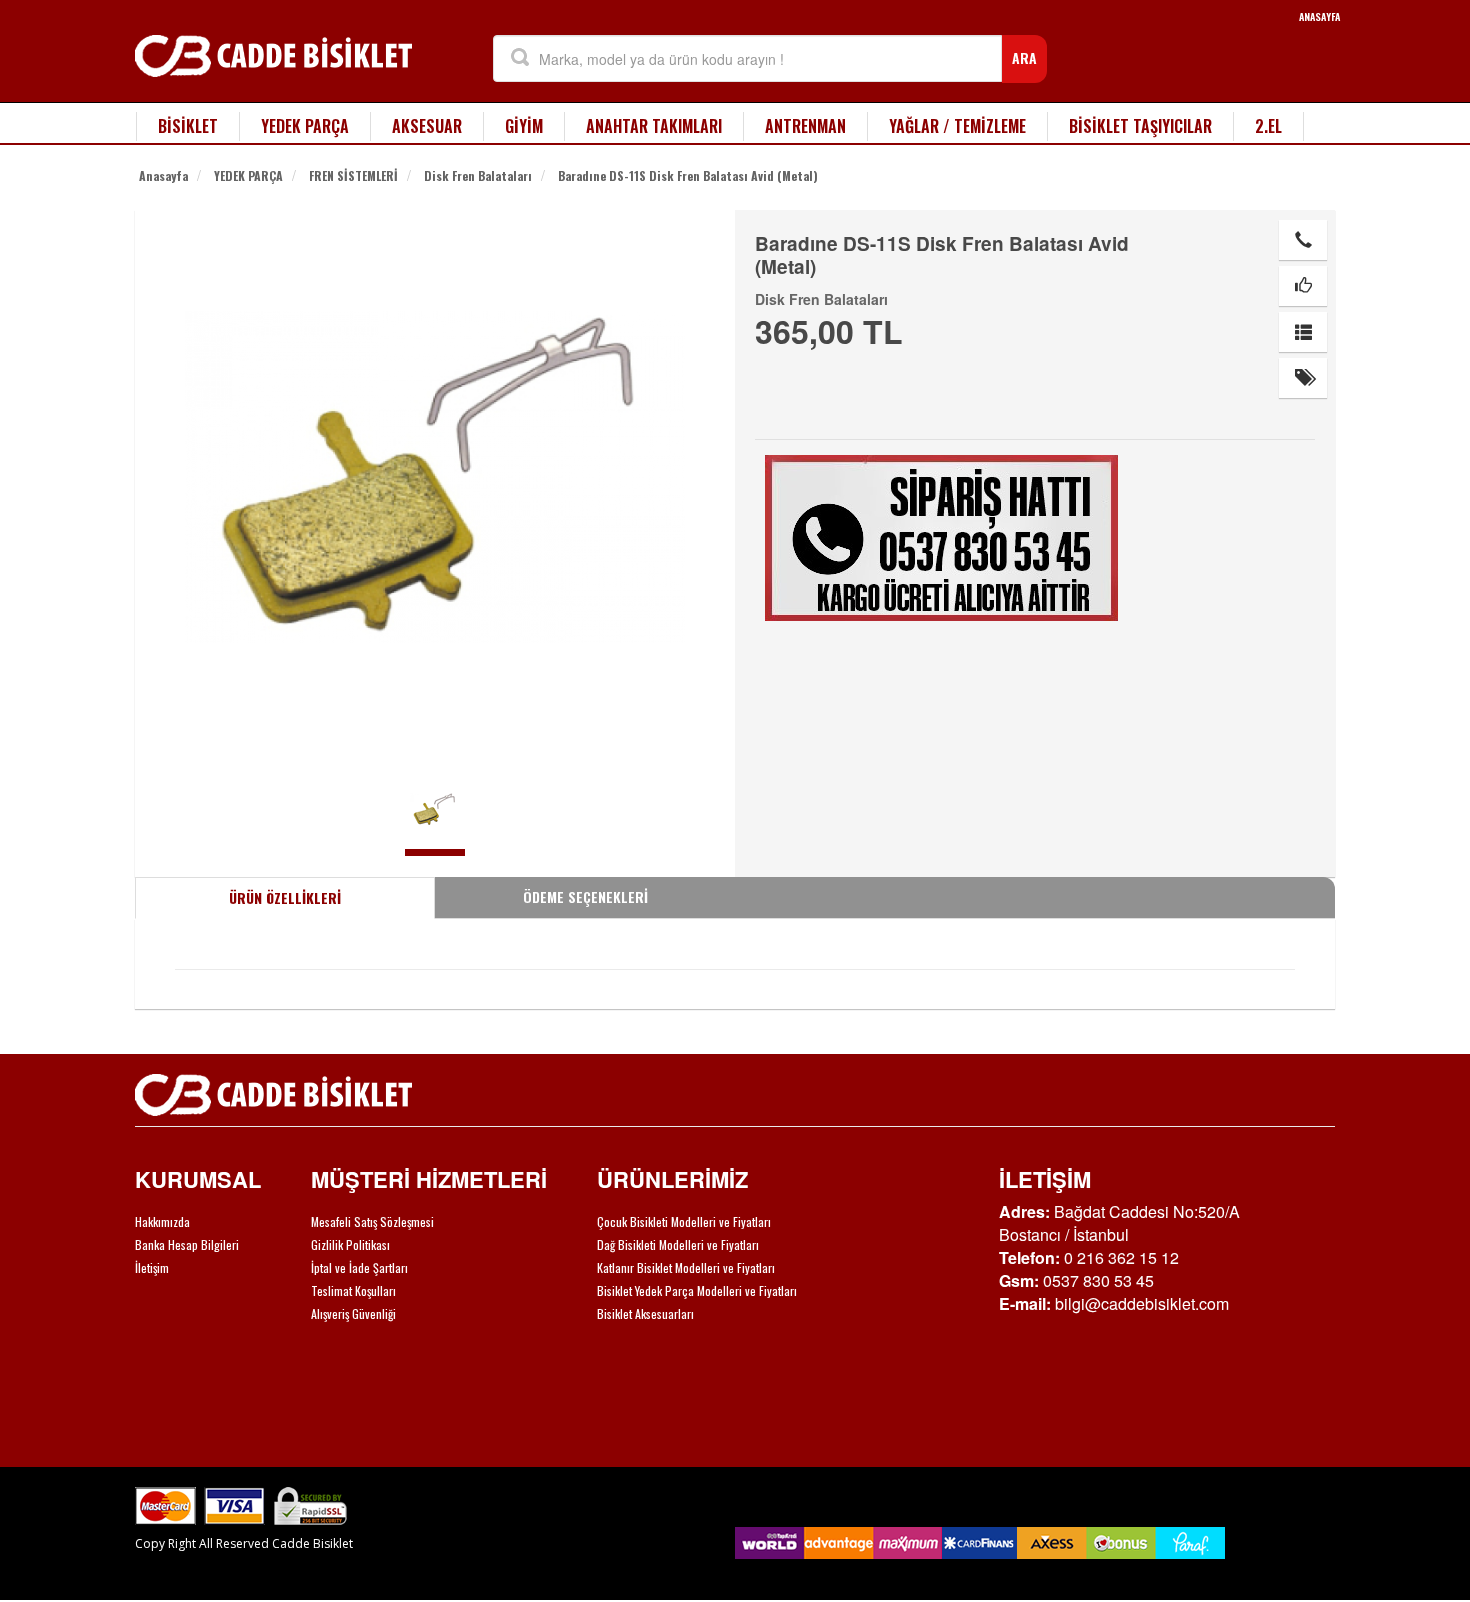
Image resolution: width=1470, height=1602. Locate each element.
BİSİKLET (188, 126)
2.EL (1268, 126)
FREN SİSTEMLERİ (353, 175)
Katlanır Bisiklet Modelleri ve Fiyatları (686, 1267)
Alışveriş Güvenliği (353, 1313)
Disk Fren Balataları (478, 175)
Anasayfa (163, 175)
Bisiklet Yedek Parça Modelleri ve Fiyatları (697, 1290)
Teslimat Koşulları (353, 1290)
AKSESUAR (427, 126)
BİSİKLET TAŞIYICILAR (1140, 126)
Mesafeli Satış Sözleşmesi (372, 1221)
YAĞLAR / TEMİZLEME (957, 126)
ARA (1024, 57)
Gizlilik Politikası (350, 1244)
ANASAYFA (1319, 16)
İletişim (152, 1267)
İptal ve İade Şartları (359, 1267)
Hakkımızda (162, 1221)
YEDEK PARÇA (305, 126)
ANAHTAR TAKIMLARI (654, 126)
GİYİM (524, 126)
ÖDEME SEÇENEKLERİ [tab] (585, 896)
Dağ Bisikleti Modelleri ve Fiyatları (678, 1244)
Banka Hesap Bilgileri (187, 1244)
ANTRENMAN (805, 126)
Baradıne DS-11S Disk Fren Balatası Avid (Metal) (688, 175)
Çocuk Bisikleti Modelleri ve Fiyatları (684, 1221)
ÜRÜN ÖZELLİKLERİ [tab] (285, 897)
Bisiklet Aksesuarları (645, 1313)
